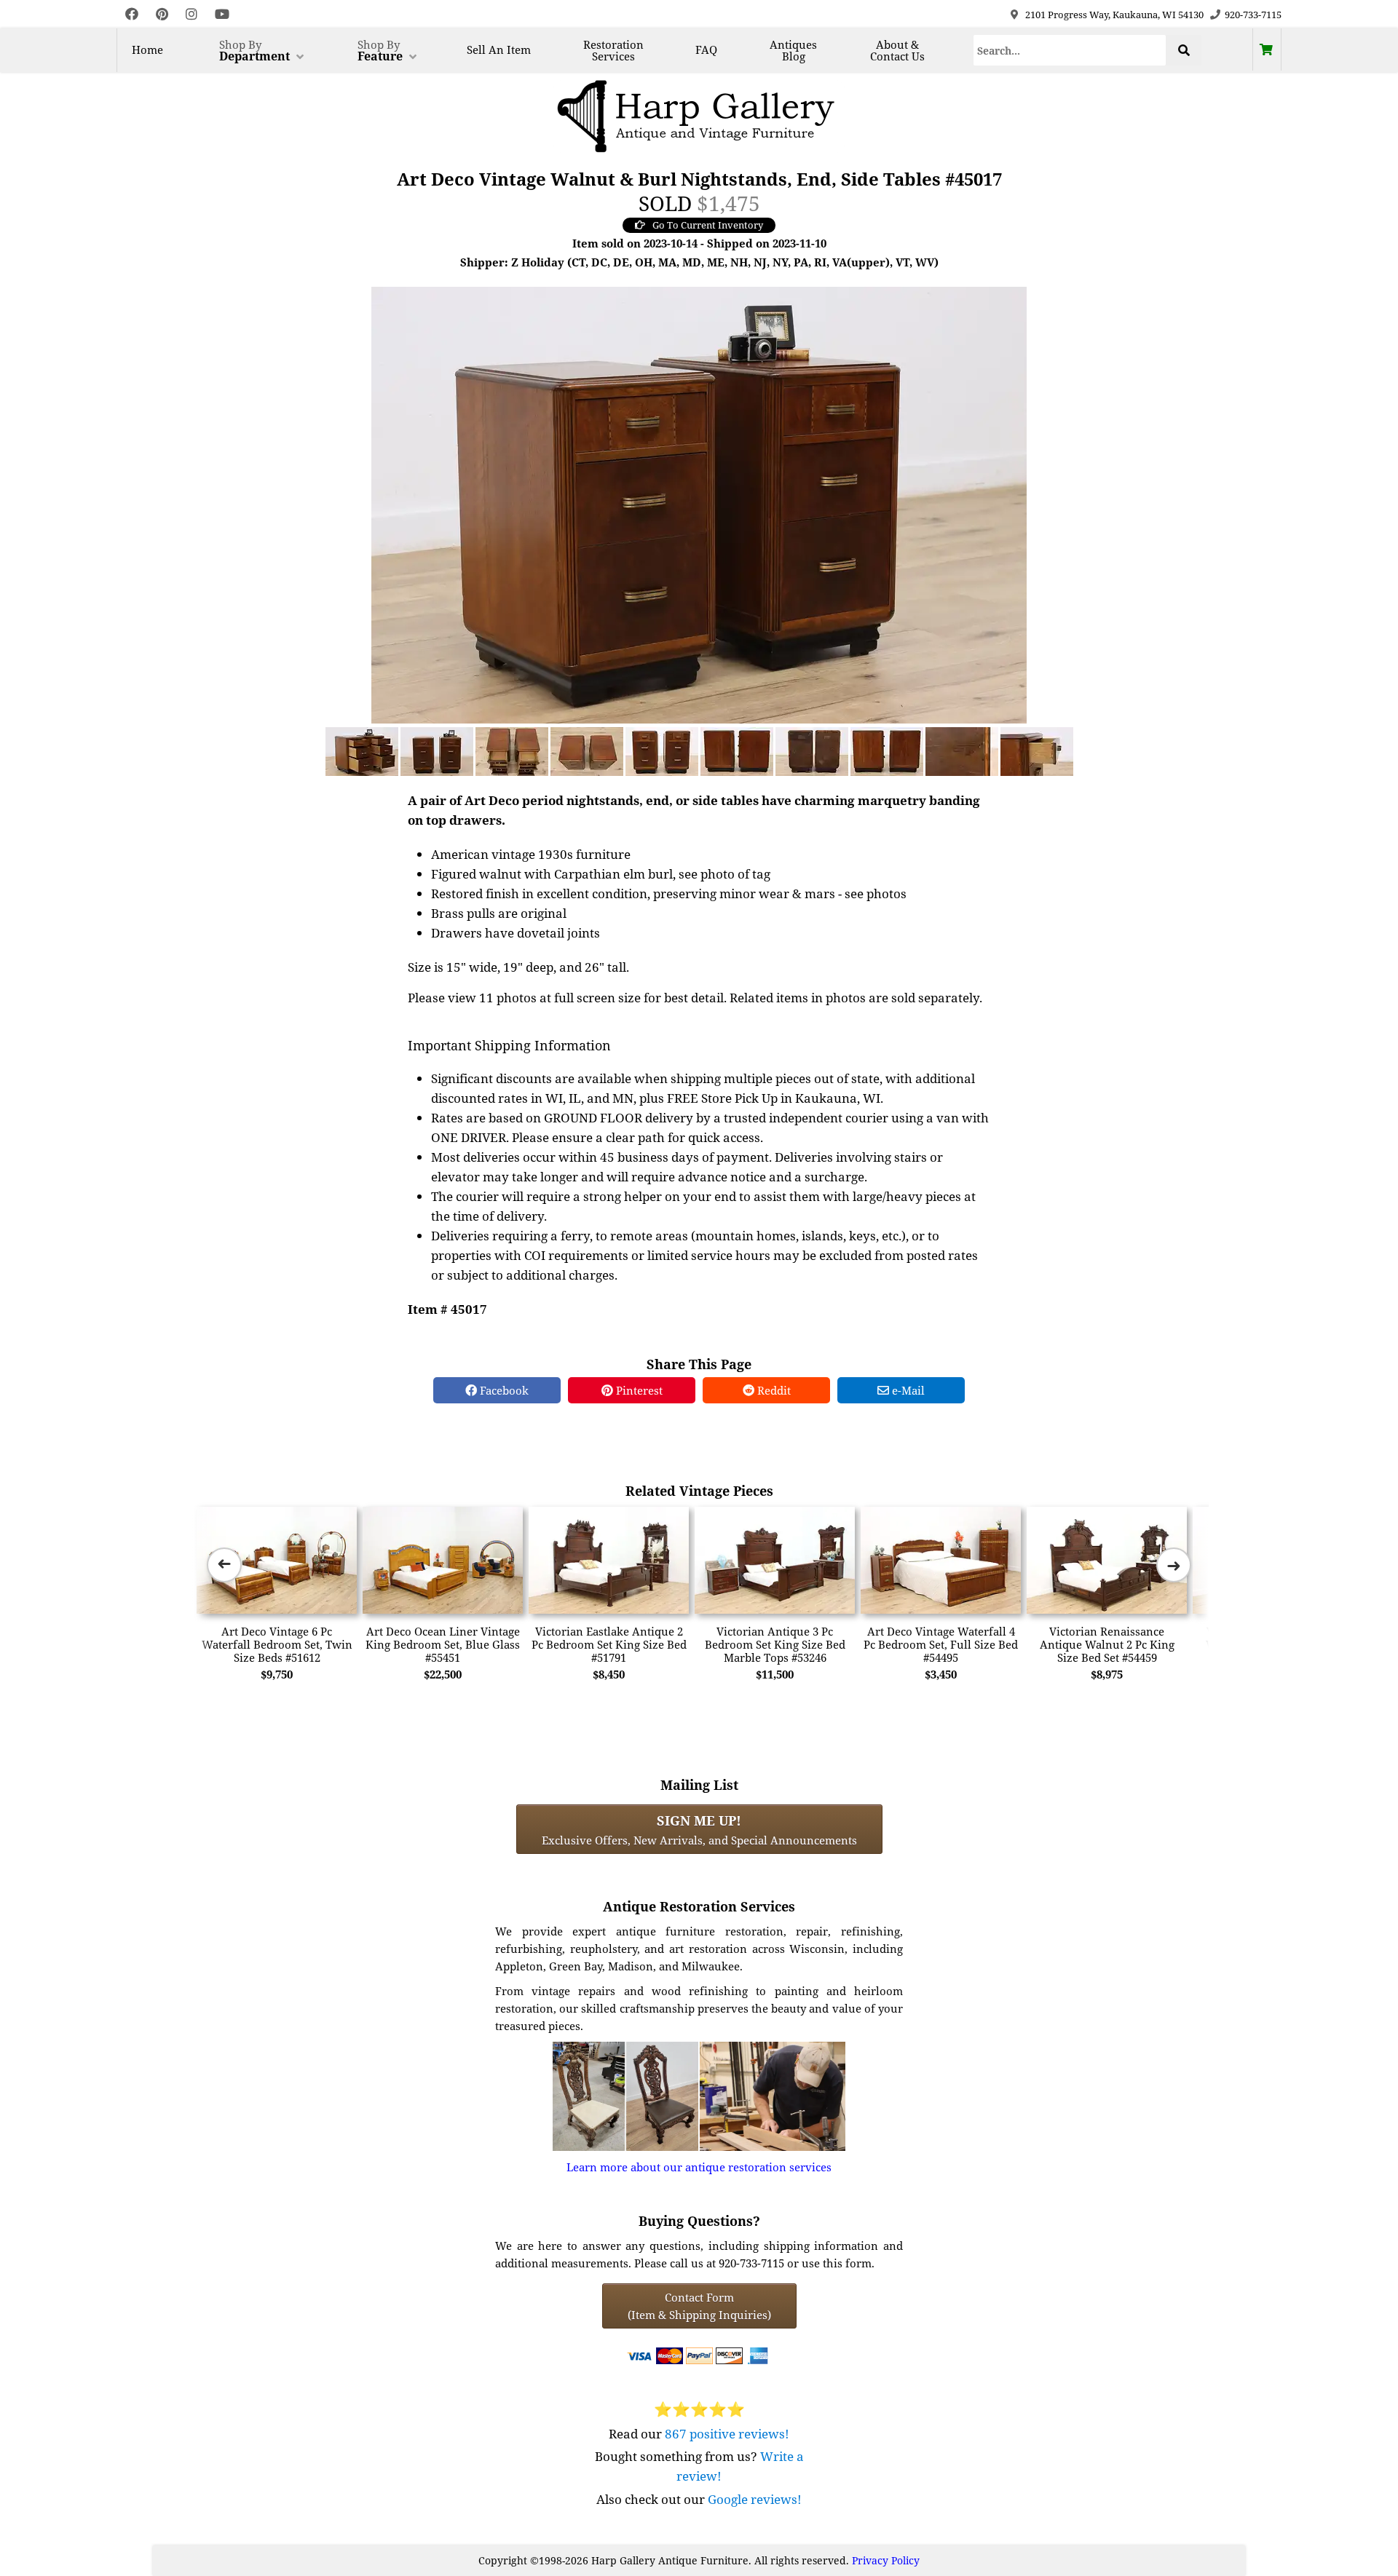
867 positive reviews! (727, 2434)
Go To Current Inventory (708, 225)
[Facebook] (132, 14)
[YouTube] (222, 14)
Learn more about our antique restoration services (699, 2167)
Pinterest (638, 1390)
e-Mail (907, 1390)
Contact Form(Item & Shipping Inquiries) (699, 2306)
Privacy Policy (886, 2560)
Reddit (773, 1390)
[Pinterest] (162, 14)
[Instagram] (191, 14)
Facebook (503, 1390)
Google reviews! (755, 2499)
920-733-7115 (1253, 15)
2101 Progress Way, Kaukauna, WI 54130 (1114, 15)
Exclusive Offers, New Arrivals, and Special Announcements (699, 1829)
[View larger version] (699, 504)
